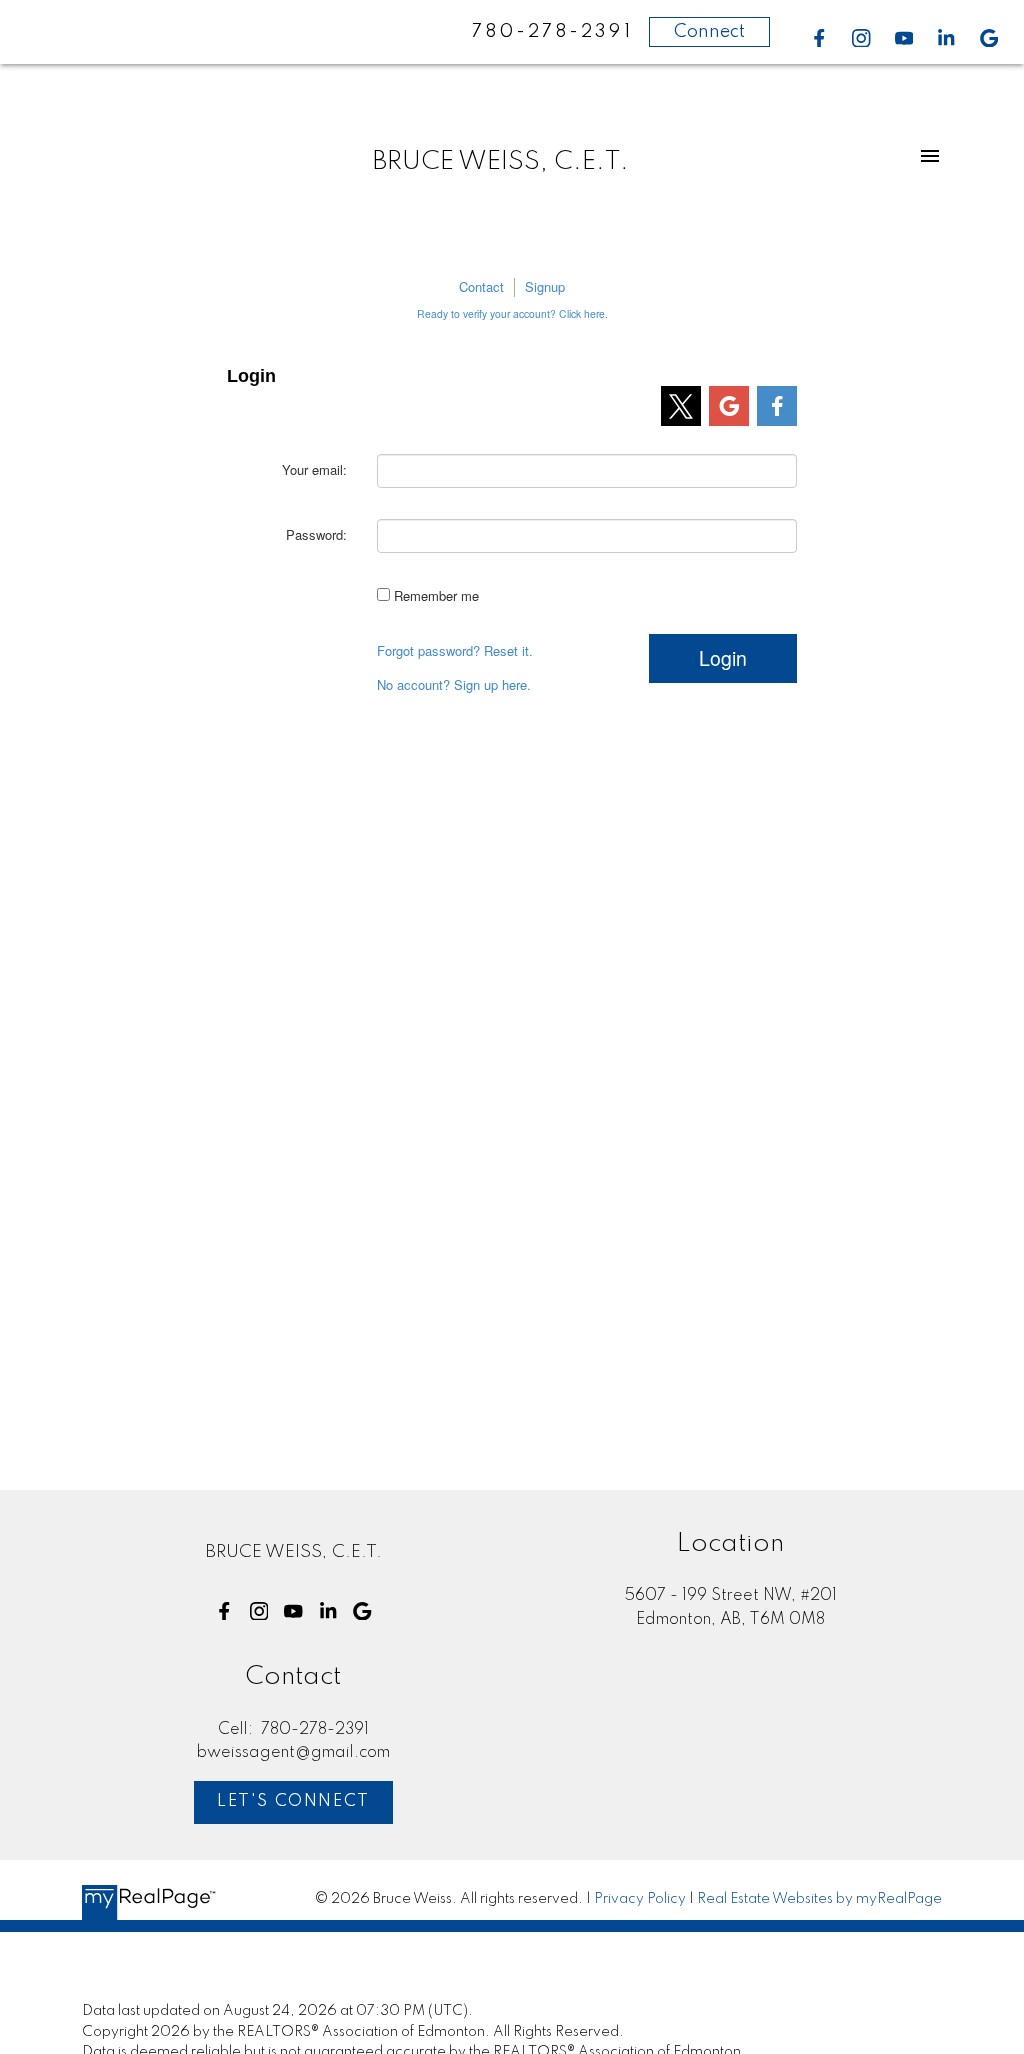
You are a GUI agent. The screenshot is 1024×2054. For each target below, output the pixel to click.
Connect (709, 32)
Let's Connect (293, 1801)
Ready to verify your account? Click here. (512, 313)
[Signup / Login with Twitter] (681, 406)
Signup (545, 287)
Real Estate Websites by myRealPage (819, 1899)
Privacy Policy (640, 1899)
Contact (481, 287)
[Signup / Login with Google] (729, 406)
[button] (819, 38)
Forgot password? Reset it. (455, 651)
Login (723, 658)
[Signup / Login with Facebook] (777, 406)
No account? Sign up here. (454, 685)
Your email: (314, 469)
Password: (316, 534)
